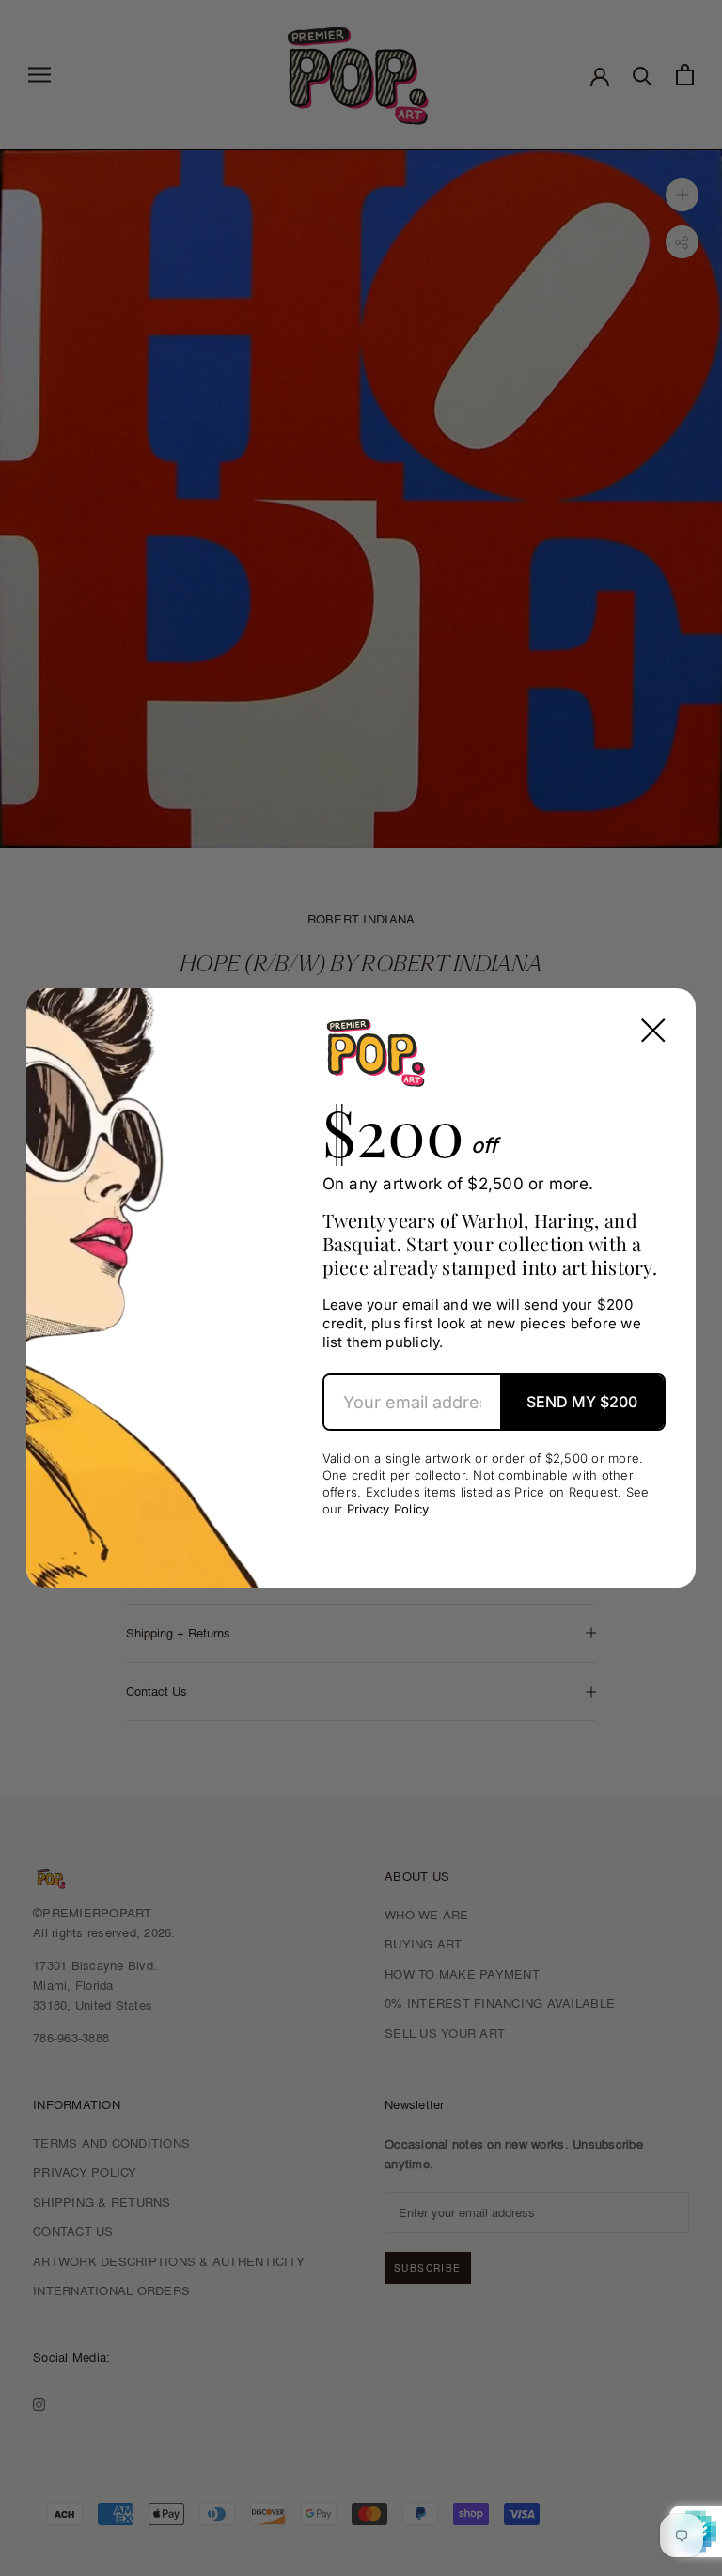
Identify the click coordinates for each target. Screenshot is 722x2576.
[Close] (653, 1031)
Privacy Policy (388, 1509)
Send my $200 (582, 1402)
